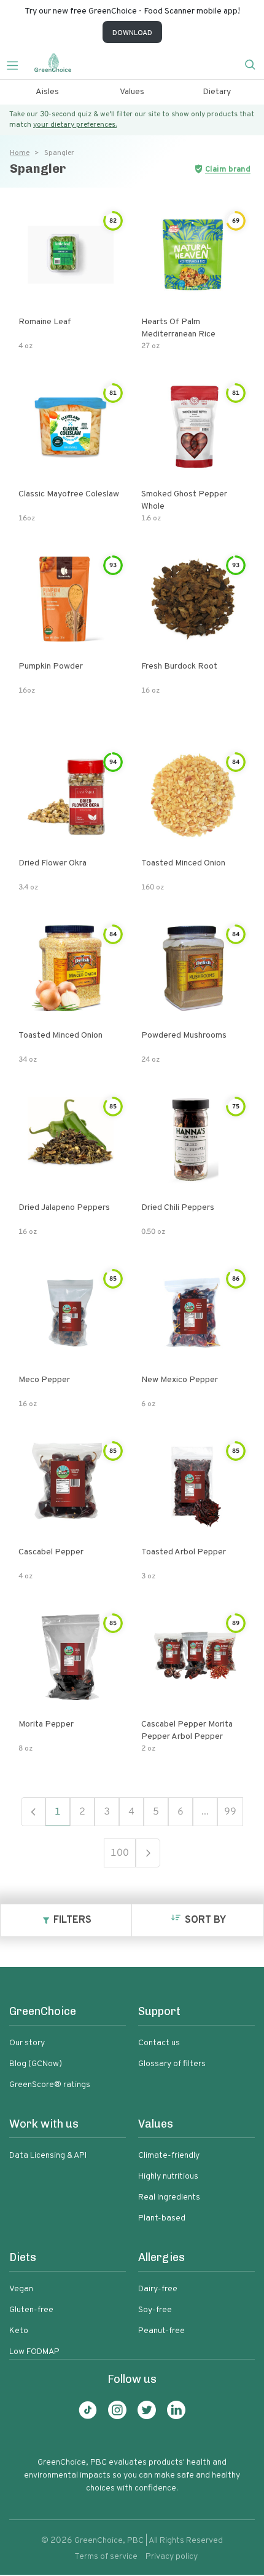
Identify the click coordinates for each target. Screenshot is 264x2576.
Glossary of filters (172, 2064)
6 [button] (181, 1812)
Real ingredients (169, 2197)
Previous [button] (33, 1812)
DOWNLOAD (132, 33)
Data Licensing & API (48, 2156)
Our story (27, 2043)
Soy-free (155, 2310)
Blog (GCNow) (36, 2064)
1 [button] (58, 1812)
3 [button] (107, 1812)
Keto (19, 2331)
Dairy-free (158, 2289)
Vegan (21, 2289)
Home (20, 153)
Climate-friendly (169, 2156)
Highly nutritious (168, 2176)
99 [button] (230, 1812)
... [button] (205, 1812)
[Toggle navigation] (17, 64)
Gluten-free (31, 2310)
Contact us (159, 2043)
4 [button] (131, 1812)
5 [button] (156, 1812)
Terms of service (106, 2557)
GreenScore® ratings (50, 2085)
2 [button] (82, 1812)
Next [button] (148, 1853)
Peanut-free (161, 2331)
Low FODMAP (34, 2352)
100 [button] (120, 1853)
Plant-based (162, 2218)
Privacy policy (172, 2557)
